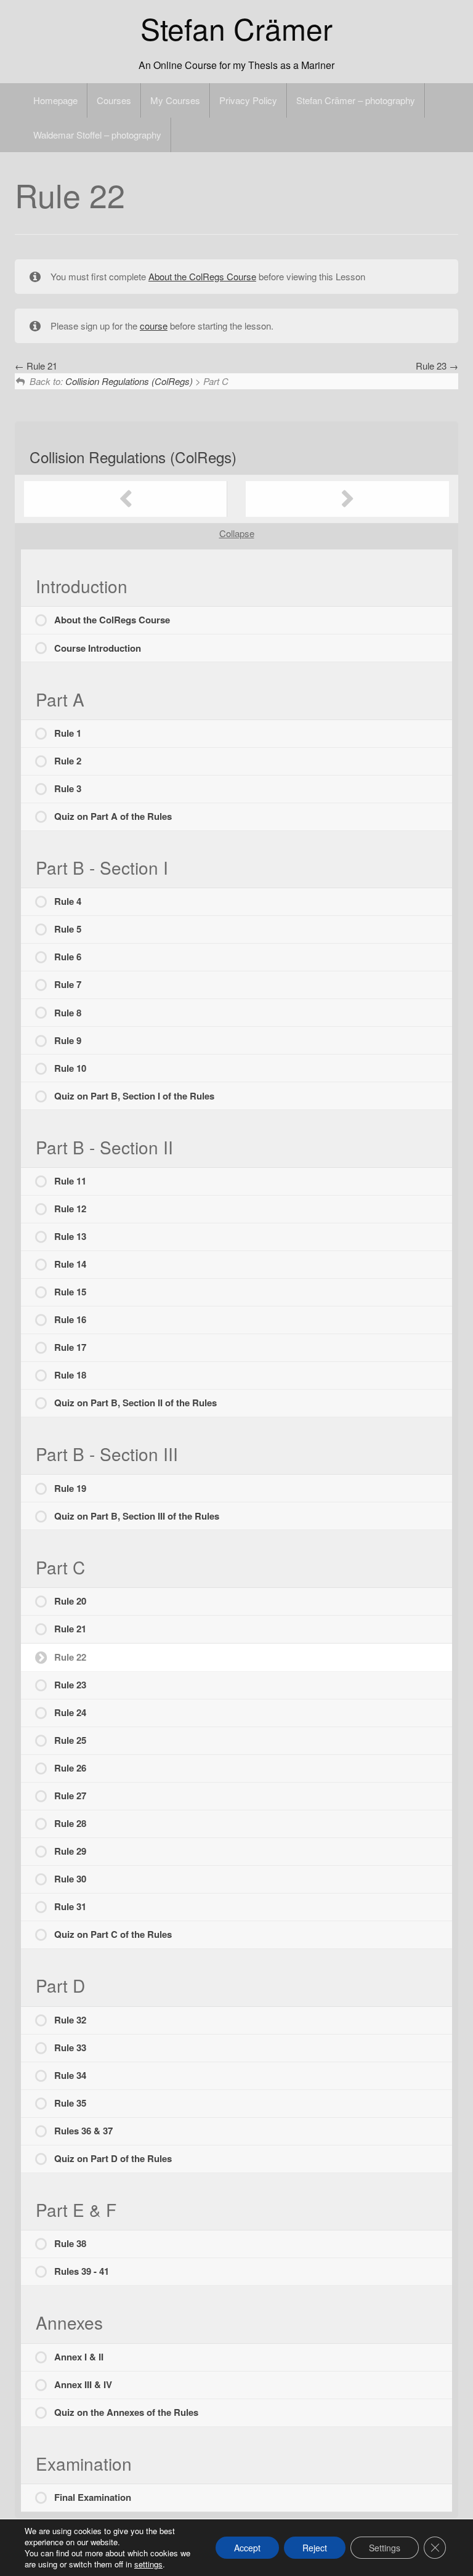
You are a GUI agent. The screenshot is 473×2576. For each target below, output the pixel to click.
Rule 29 (70, 1851)
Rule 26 (70, 1768)
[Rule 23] (347, 499)
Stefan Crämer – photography (356, 100)
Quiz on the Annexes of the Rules (126, 2412)
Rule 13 (70, 1236)
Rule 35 (70, 2103)
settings (148, 2564)
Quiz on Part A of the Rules (113, 816)
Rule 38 (70, 2243)
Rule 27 (70, 1796)
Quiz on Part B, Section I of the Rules (134, 1096)
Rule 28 (70, 1823)
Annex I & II (79, 2357)
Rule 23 (432, 366)
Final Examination (93, 2497)
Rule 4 (68, 901)
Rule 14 (70, 1264)
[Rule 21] (126, 499)
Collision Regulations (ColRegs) (129, 381)
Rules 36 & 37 (83, 2131)
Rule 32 (70, 2020)
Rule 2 (68, 761)
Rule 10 (70, 1068)
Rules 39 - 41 (82, 2271)
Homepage (55, 100)
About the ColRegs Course (202, 276)
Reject (315, 2548)
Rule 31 (70, 1906)
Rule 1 (68, 733)
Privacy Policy (248, 100)
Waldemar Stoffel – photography (97, 135)
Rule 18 (70, 1375)
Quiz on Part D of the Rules (113, 2158)
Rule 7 (68, 984)
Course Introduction (98, 648)
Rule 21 (41, 366)
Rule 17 (70, 1347)
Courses (114, 100)
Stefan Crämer (236, 28)
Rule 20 (70, 1601)
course (154, 326)
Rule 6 (68, 957)
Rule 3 (68, 788)
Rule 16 (70, 1319)
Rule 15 (70, 1292)
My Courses (175, 100)
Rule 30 (70, 1879)
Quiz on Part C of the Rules (113, 1934)
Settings (385, 2548)
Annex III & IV (83, 2384)
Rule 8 (68, 1013)
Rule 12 (70, 1209)
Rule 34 (70, 2075)
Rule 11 (70, 1181)
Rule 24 (70, 1712)
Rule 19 (70, 1488)
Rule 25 (70, 1740)
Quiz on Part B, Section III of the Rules (137, 1516)
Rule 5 (68, 929)
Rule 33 (70, 2047)
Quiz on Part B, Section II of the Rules (135, 1403)
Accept (247, 2548)
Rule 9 (68, 1040)
